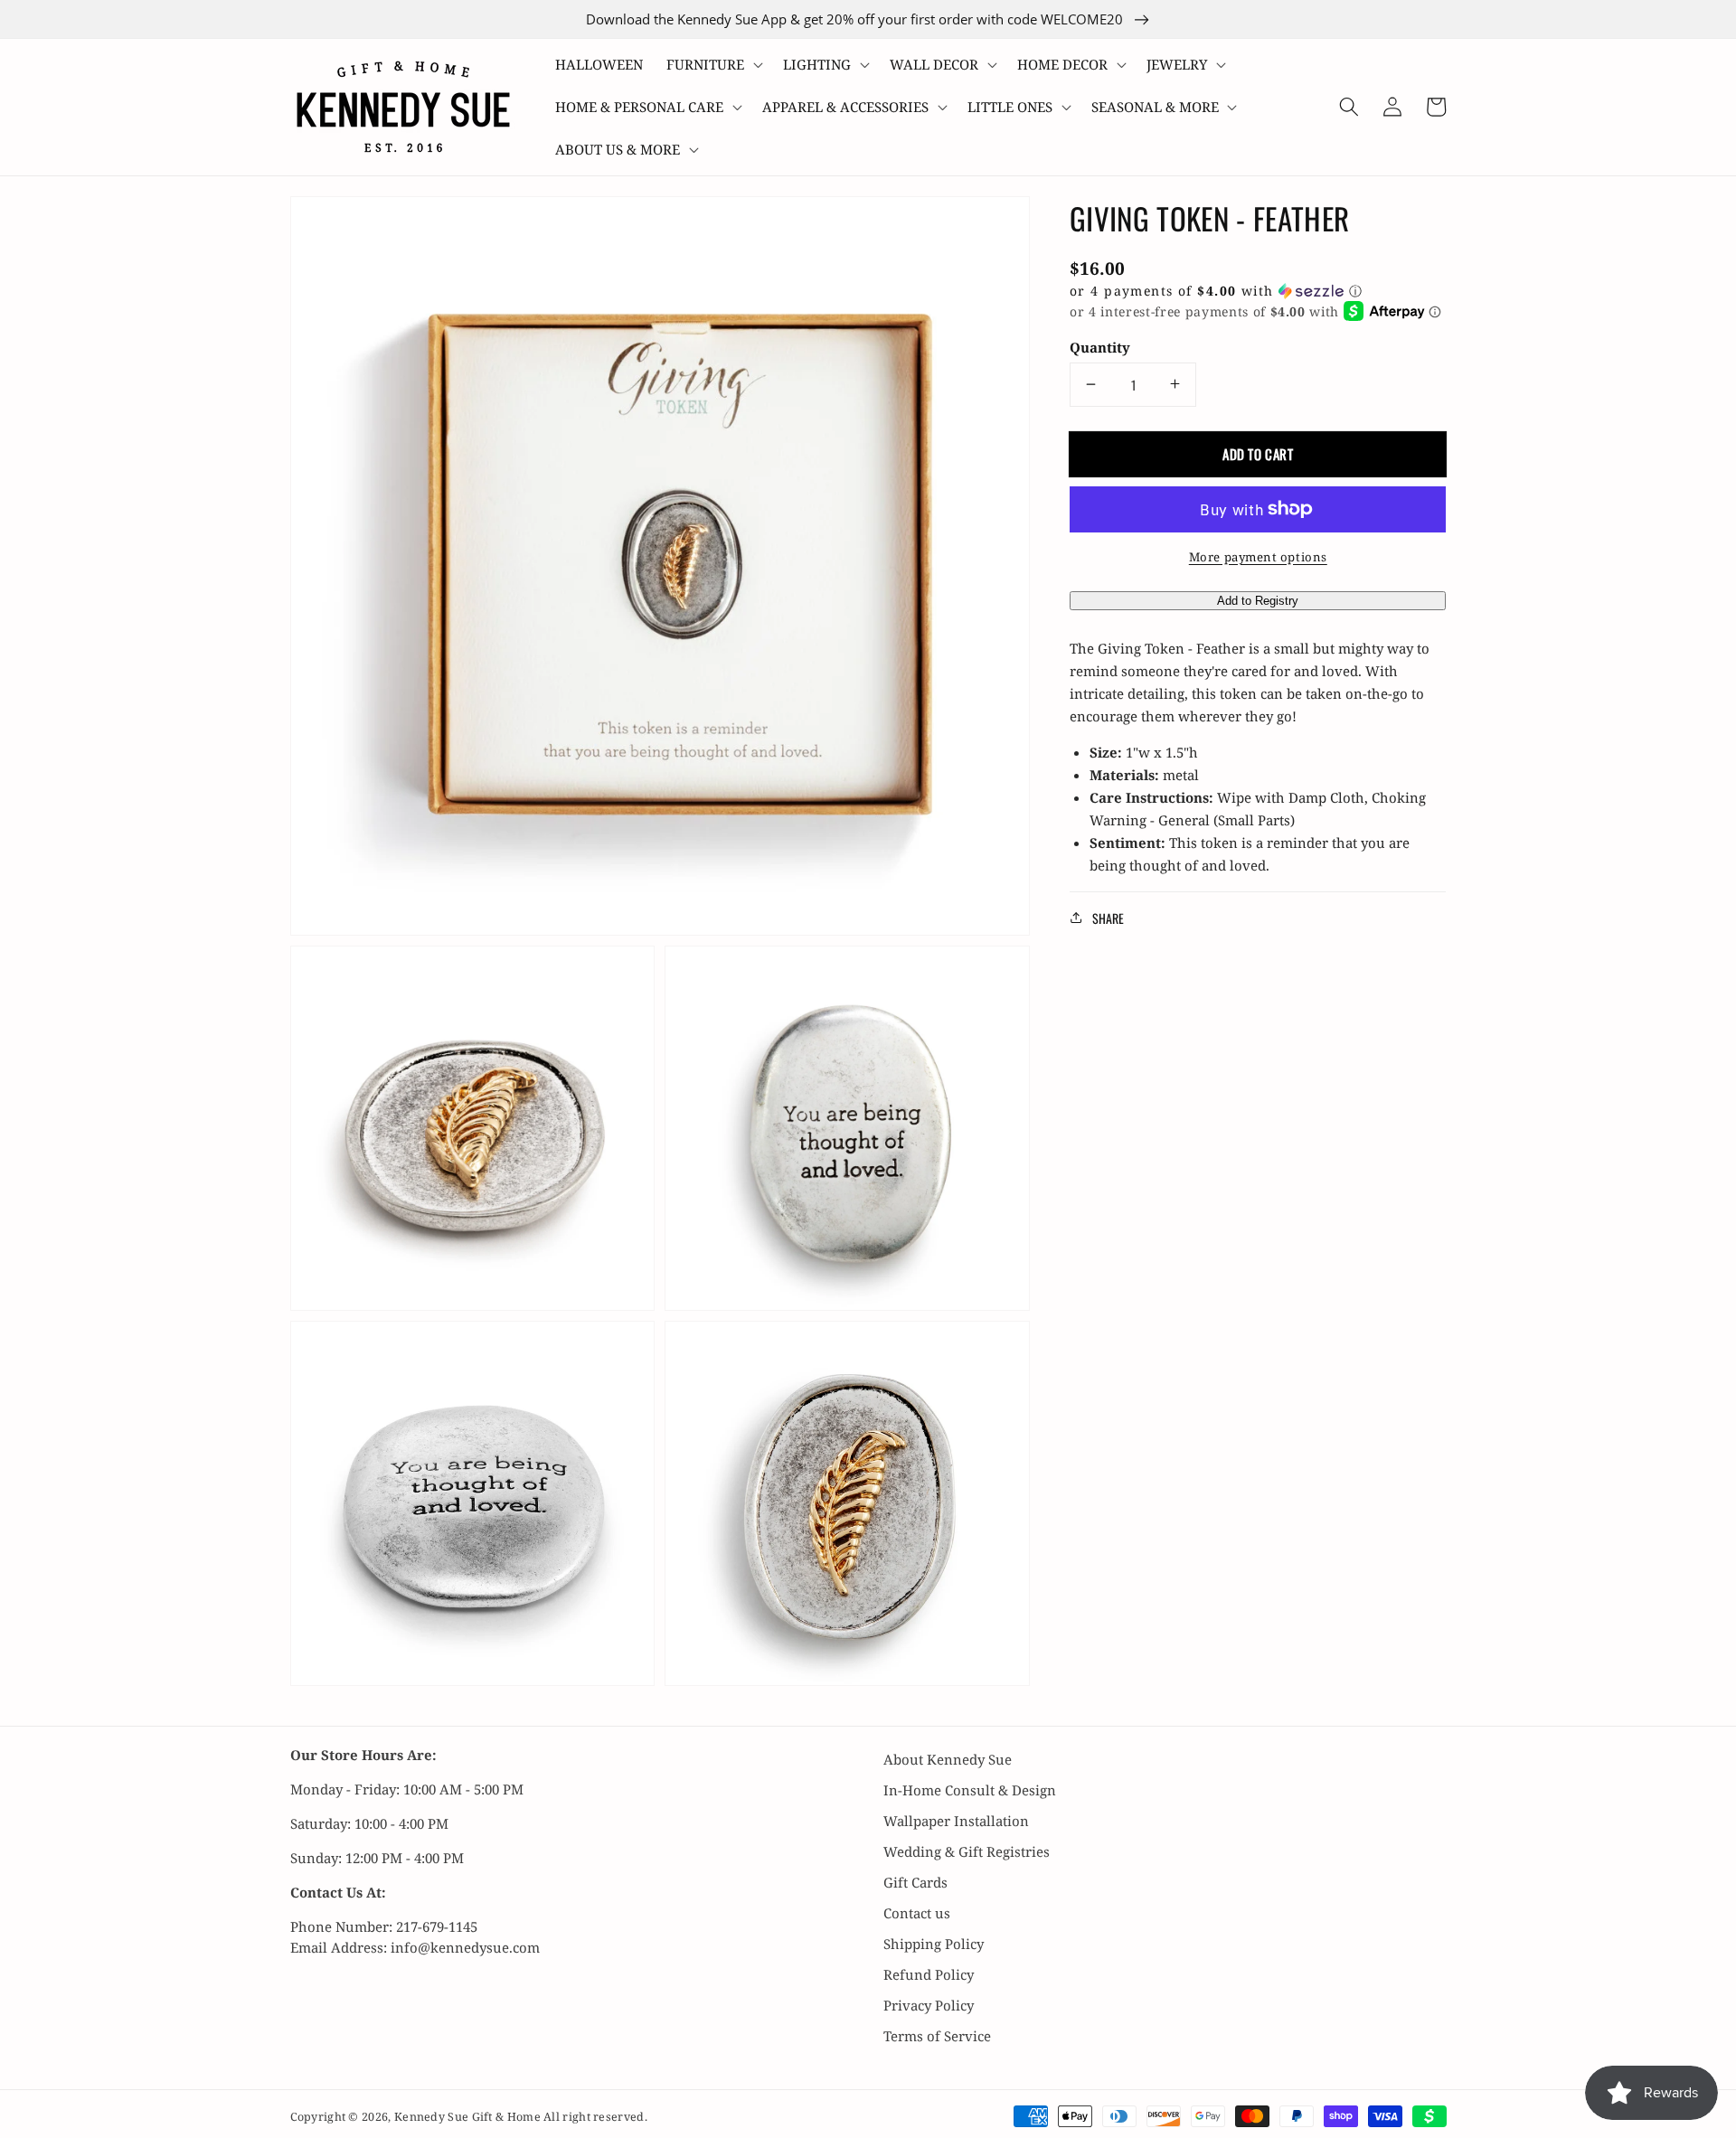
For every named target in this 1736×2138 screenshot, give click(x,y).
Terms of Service (937, 2036)
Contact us (917, 1913)
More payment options (1258, 556)
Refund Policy (929, 1974)
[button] (713, 65)
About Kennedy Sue (948, 1759)
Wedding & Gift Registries (967, 1851)
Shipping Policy (934, 1944)
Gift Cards (915, 1882)
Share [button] (1108, 917)
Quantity (1100, 347)
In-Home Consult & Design (970, 1790)
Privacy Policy (929, 2005)
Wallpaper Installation (956, 1821)
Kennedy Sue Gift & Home (469, 2117)
